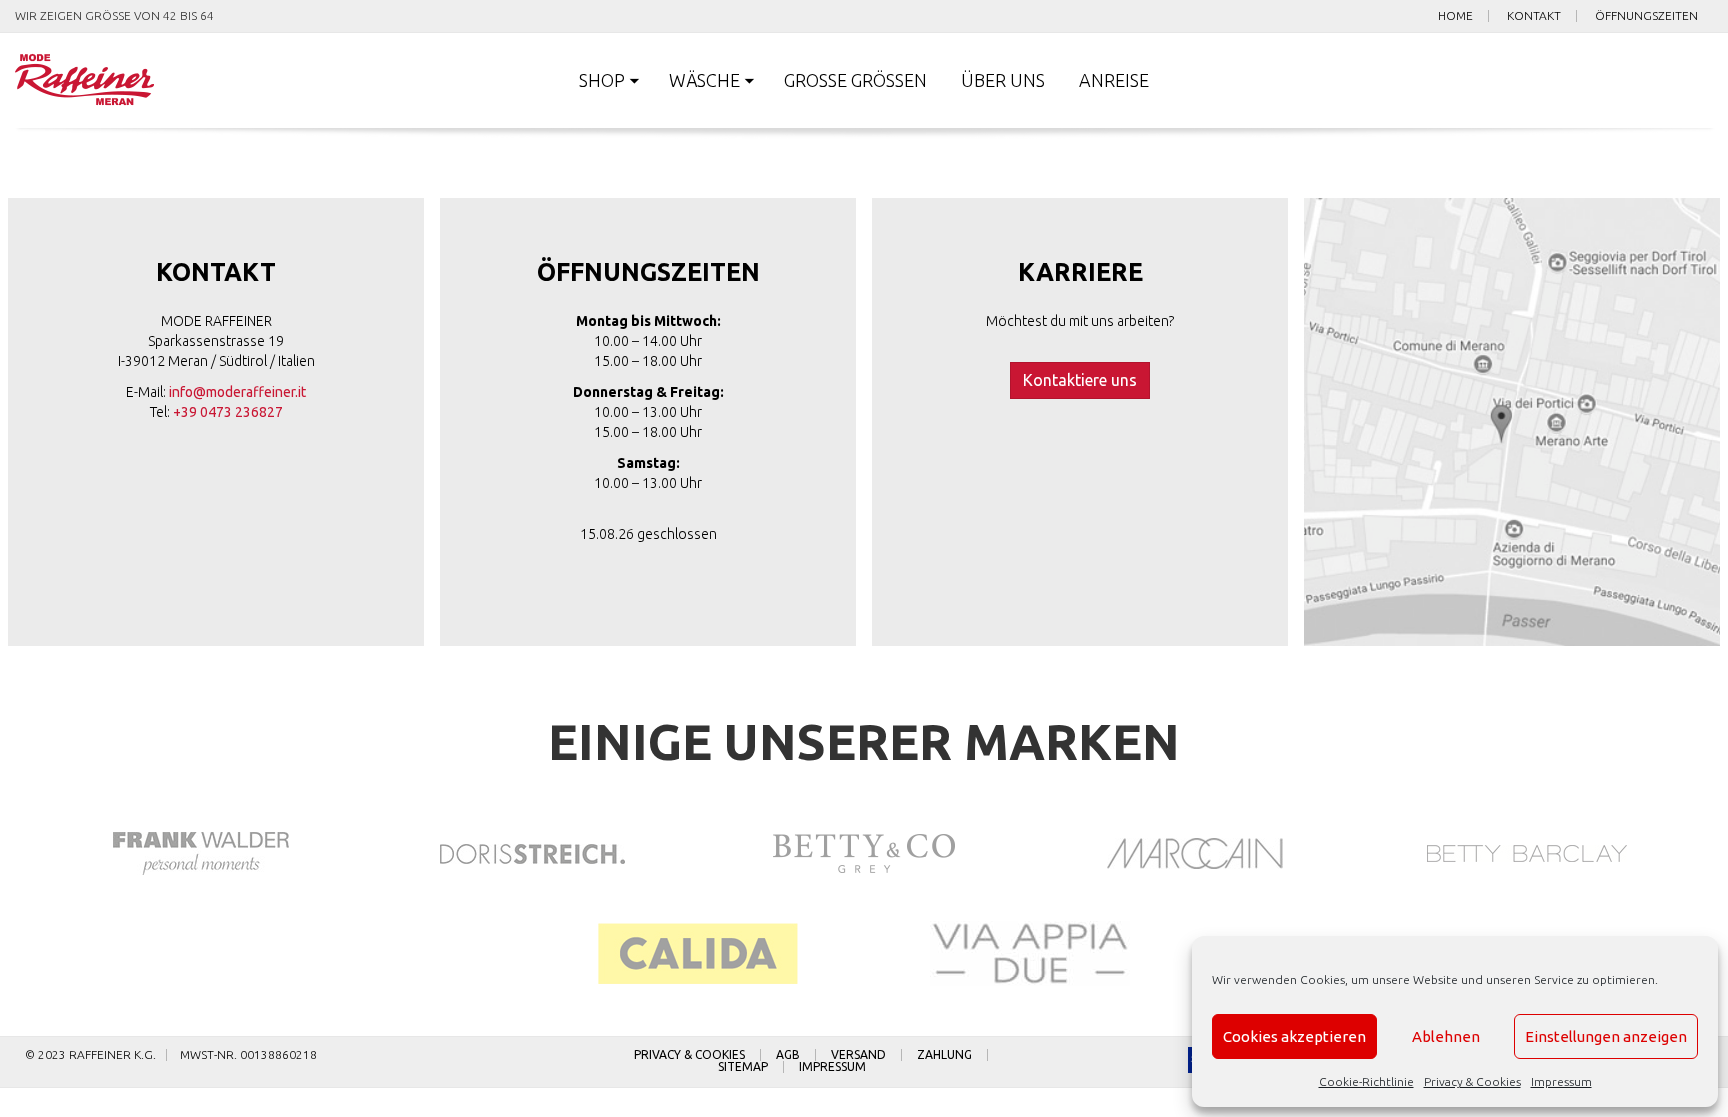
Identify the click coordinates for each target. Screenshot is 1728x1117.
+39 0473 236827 (228, 412)
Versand (858, 1055)
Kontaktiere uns (1080, 380)
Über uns (1003, 80)
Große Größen (855, 80)
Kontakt (1534, 16)
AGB (788, 1055)
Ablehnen (1446, 1036)
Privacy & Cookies (1472, 1081)
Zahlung (944, 1055)
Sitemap (743, 1067)
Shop (602, 80)
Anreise (1114, 80)
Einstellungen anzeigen (1606, 1036)
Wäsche (704, 80)
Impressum (1561, 1081)
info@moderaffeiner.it (237, 392)
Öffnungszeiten (1646, 16)
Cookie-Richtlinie (1366, 1081)
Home (1455, 16)
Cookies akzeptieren (1294, 1036)
